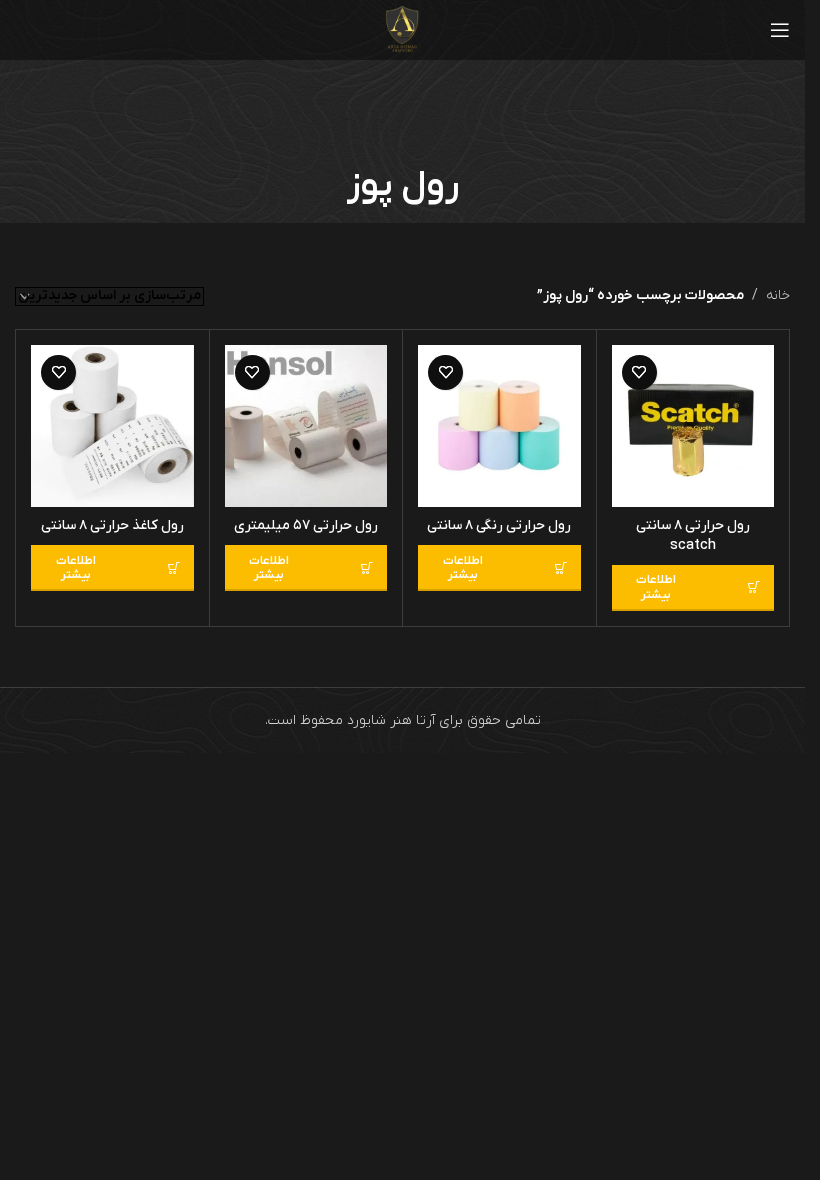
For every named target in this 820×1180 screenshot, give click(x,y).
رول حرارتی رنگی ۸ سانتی (499, 525)
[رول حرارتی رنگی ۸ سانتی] (499, 426)
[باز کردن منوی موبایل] (780, 30)
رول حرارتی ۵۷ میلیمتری (306, 525)
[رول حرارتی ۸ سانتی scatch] (693, 426)
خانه (778, 295)
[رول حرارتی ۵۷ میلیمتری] (306, 426)
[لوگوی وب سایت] (402, 29)
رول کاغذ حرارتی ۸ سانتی (112, 525)
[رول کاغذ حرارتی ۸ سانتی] (112, 426)
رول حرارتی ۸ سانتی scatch (693, 535)
